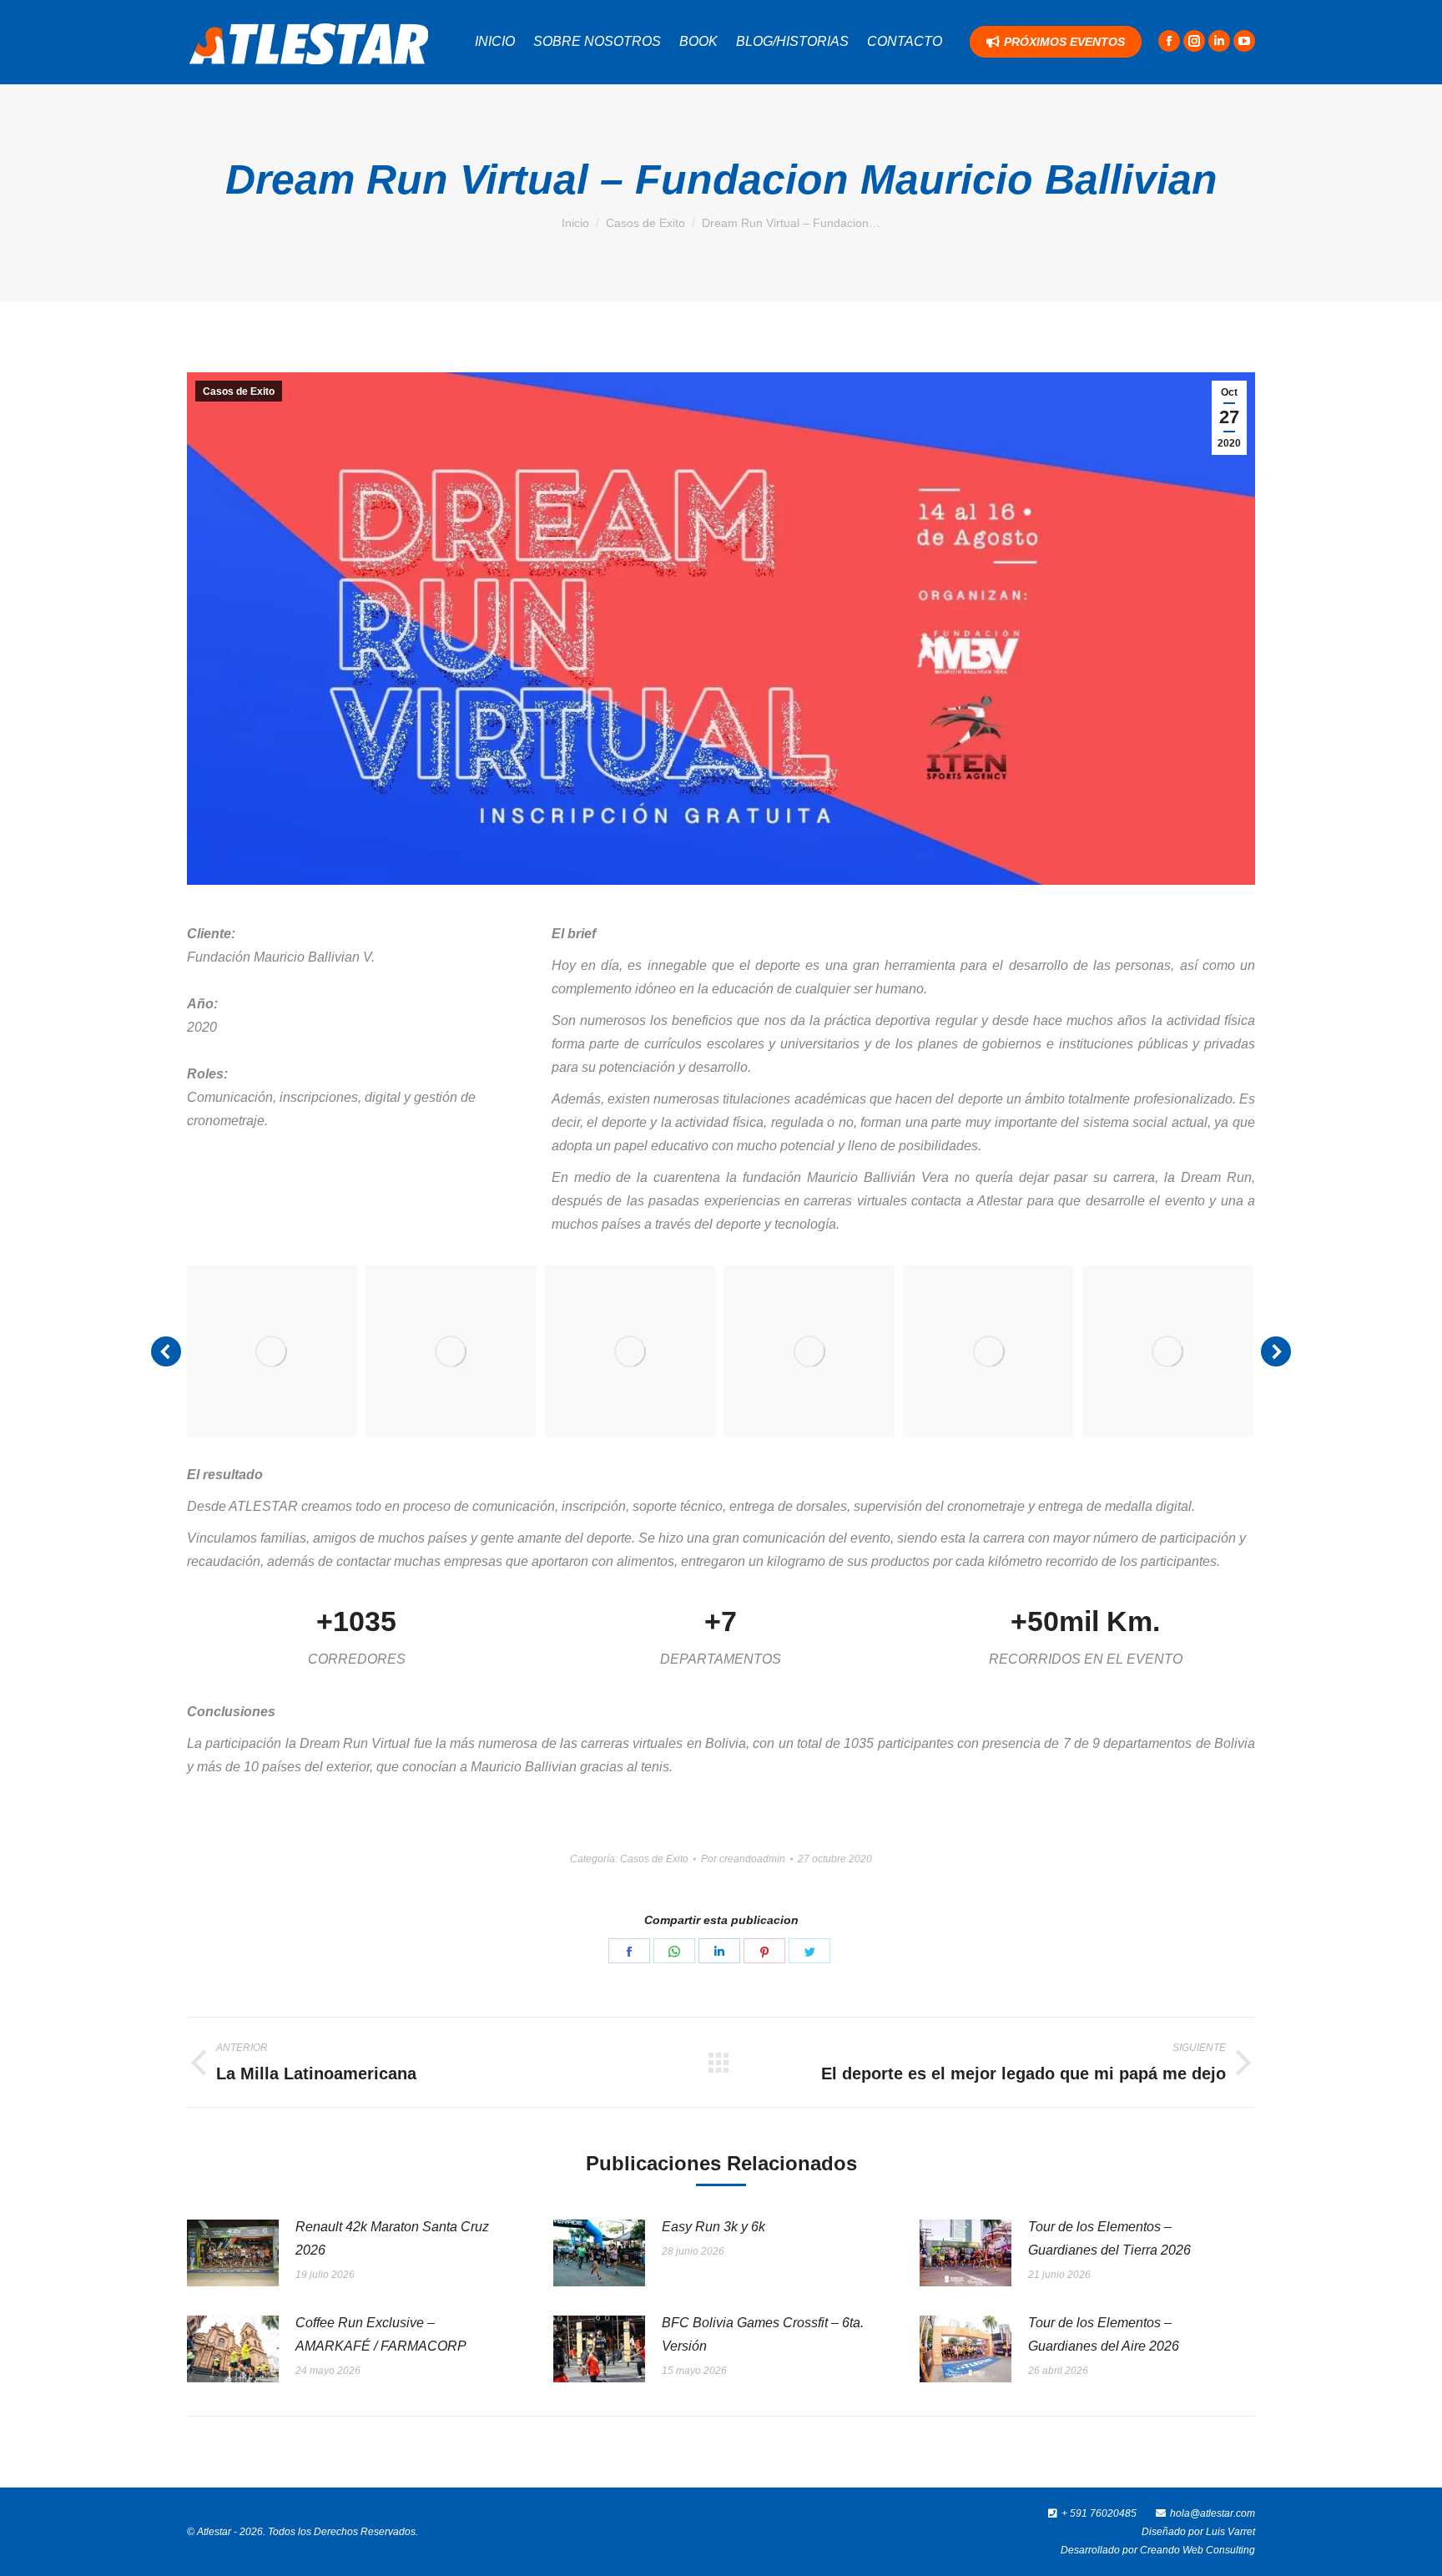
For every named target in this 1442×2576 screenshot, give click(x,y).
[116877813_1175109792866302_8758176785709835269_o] (809, 1351)
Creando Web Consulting (1197, 2550)
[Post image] (233, 2253)
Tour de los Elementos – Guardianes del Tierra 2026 (1109, 2238)
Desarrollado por (1100, 2550)
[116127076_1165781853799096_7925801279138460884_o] (451, 1351)
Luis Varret (1230, 2532)
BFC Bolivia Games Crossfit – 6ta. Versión (763, 2334)
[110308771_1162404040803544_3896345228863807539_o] (272, 1351)
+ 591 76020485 (1099, 2513)
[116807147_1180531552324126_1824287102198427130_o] (630, 1351)
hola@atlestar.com (1213, 2513)
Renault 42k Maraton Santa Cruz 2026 (392, 2238)
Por (743, 1859)
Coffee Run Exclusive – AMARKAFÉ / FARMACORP (381, 2334)
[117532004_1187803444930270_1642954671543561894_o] (1168, 1351)
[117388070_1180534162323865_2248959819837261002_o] (988, 1351)
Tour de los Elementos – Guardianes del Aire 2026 (1104, 2334)
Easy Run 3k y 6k (713, 2227)
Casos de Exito (239, 391)
